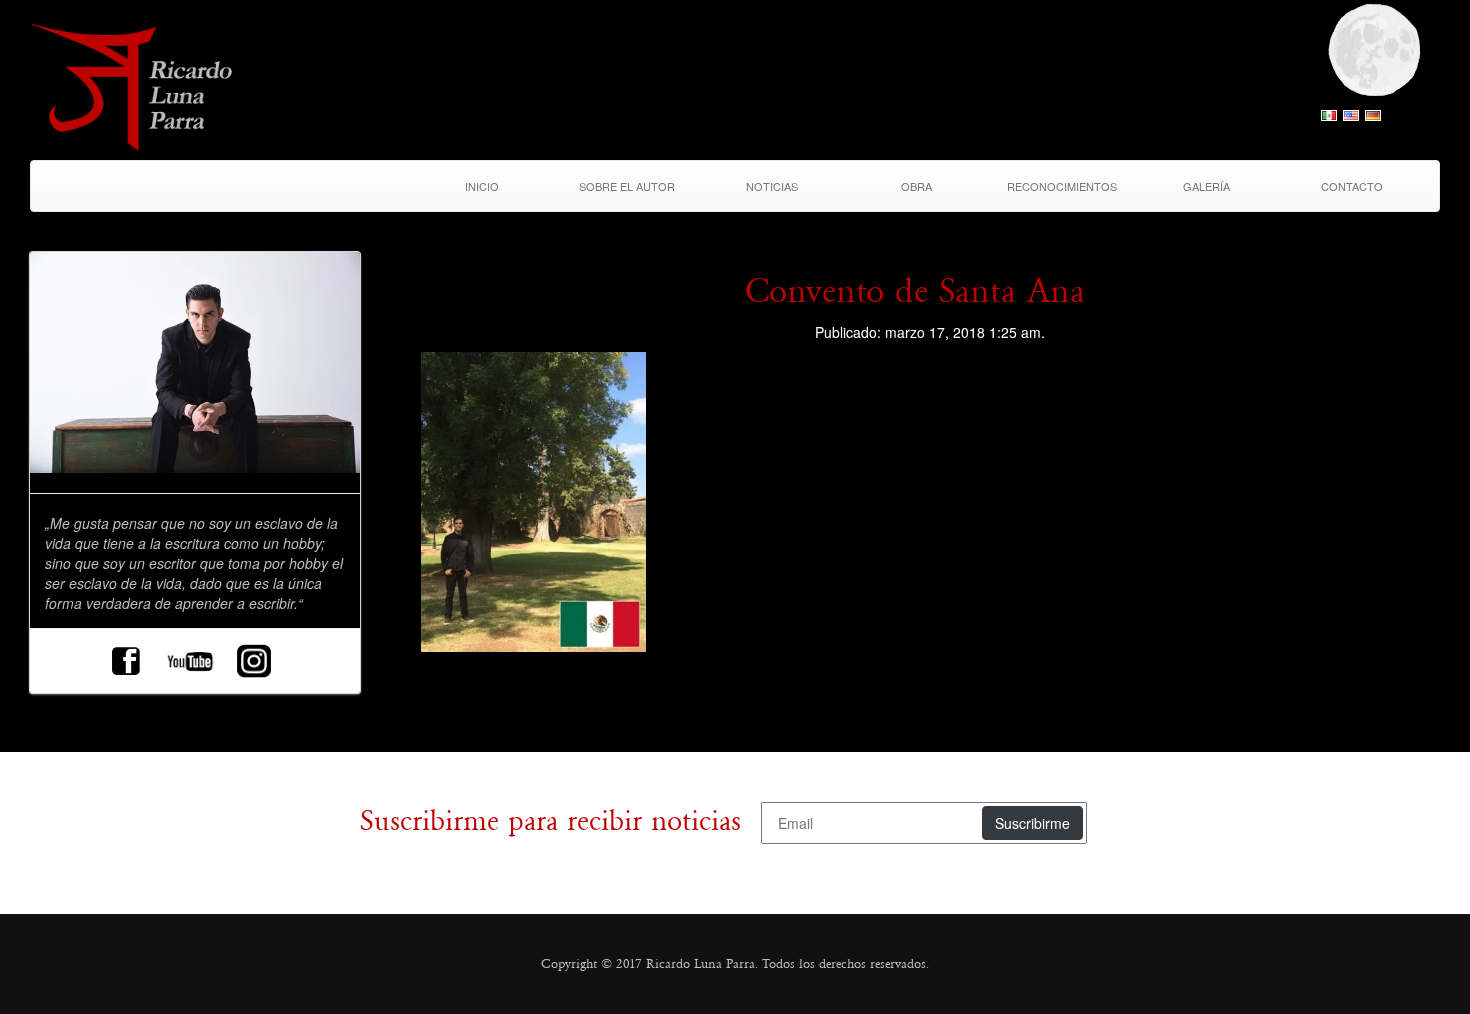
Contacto (1352, 186)
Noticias (772, 186)
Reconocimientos (1062, 186)
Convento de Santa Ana (915, 291)
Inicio (482, 186)
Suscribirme (1032, 823)
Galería (1206, 186)
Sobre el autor (627, 186)
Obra (916, 186)
